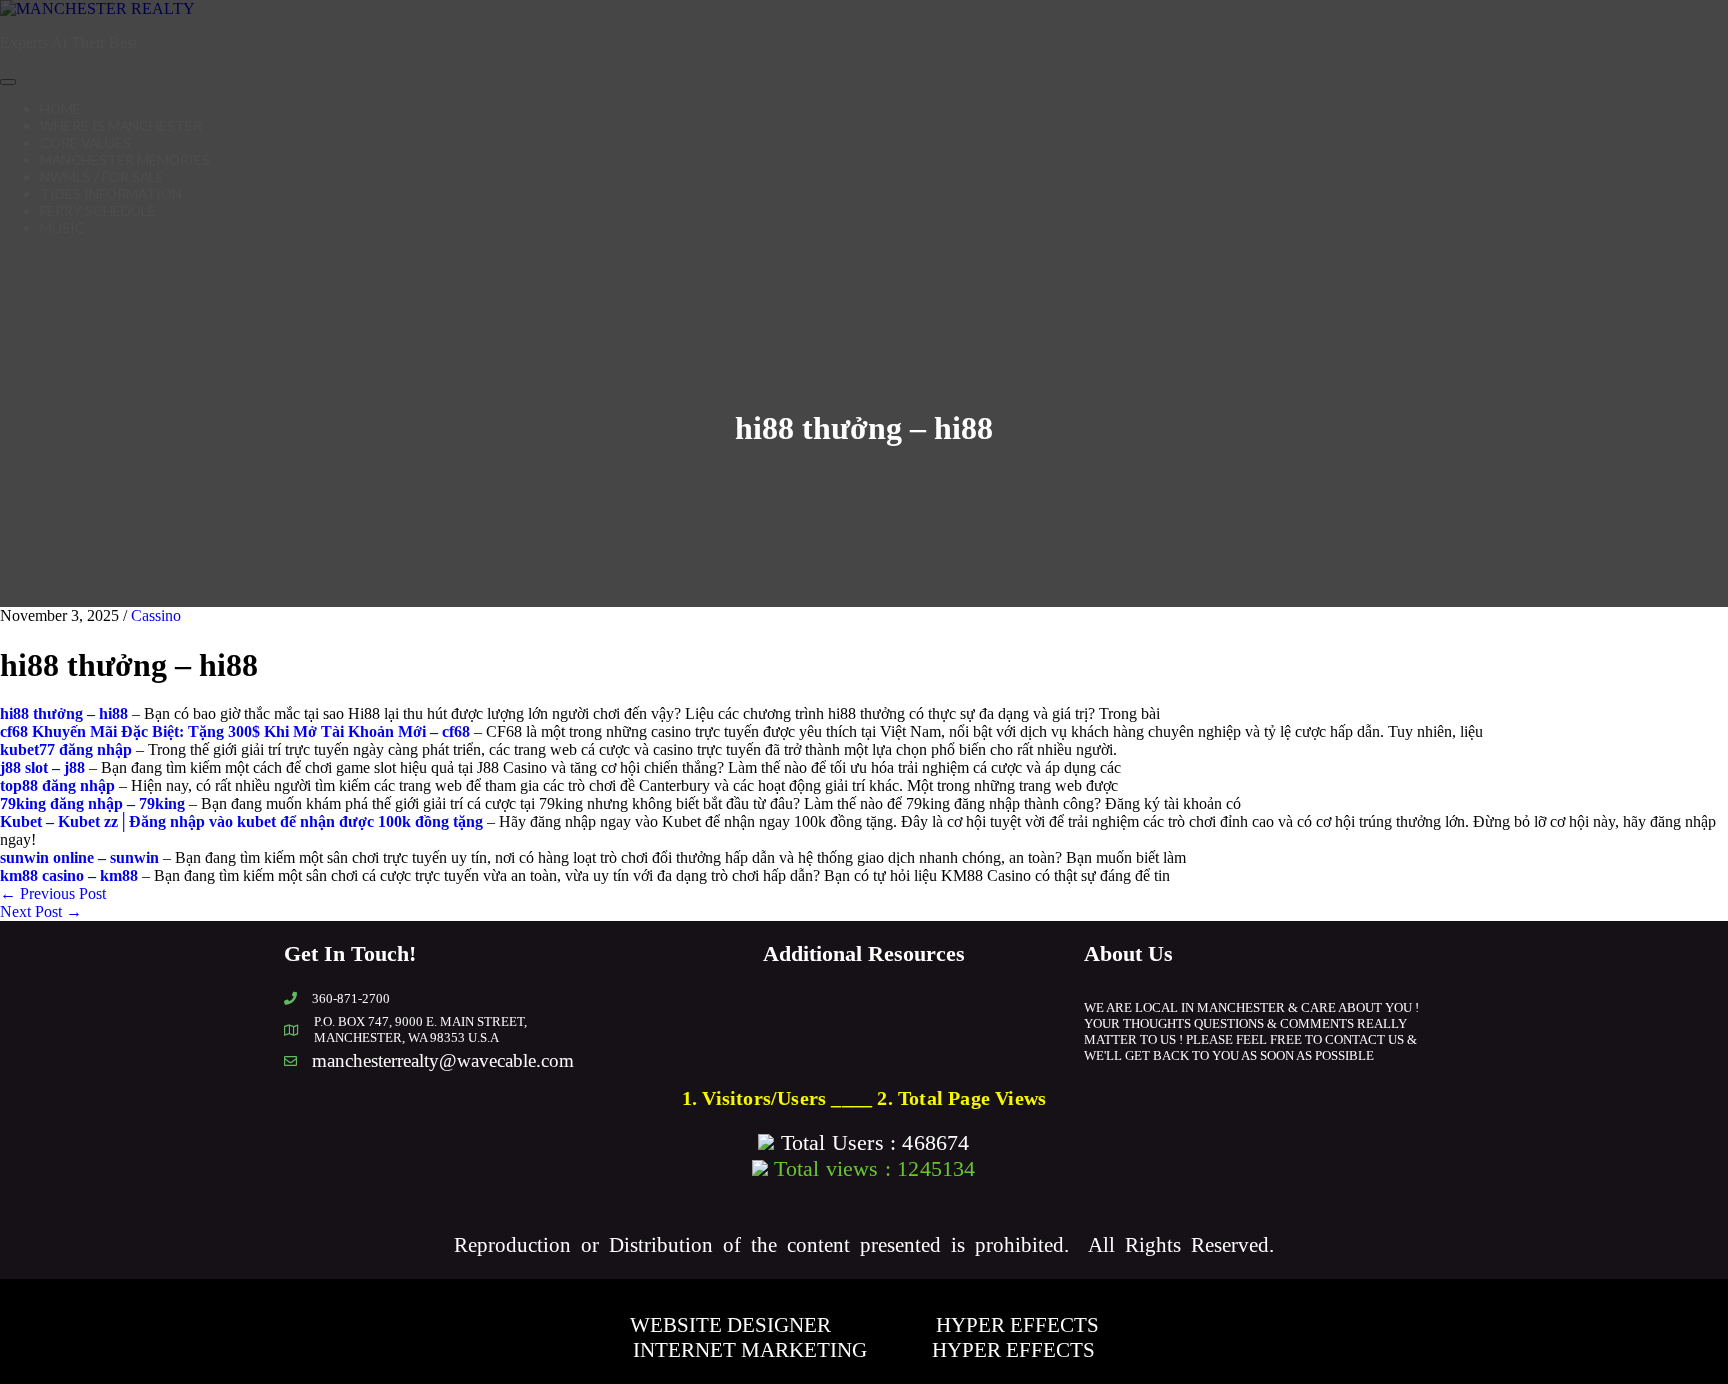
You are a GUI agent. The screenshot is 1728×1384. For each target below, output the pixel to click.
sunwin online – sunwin (79, 857)
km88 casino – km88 (69, 875)
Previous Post (53, 893)
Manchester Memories (125, 159)
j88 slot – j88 (42, 767)
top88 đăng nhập (57, 785)
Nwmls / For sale (102, 176)
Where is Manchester (121, 125)
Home (60, 108)
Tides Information (111, 193)
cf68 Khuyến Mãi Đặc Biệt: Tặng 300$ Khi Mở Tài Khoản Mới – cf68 (235, 731)
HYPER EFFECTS (1017, 1325)
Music (62, 227)
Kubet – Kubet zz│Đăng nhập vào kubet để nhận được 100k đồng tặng (241, 821)
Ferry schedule (98, 210)
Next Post (41, 911)
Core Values (85, 142)
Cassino (156, 615)
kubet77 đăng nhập (66, 749)
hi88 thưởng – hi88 (64, 713)
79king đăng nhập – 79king (92, 803)
